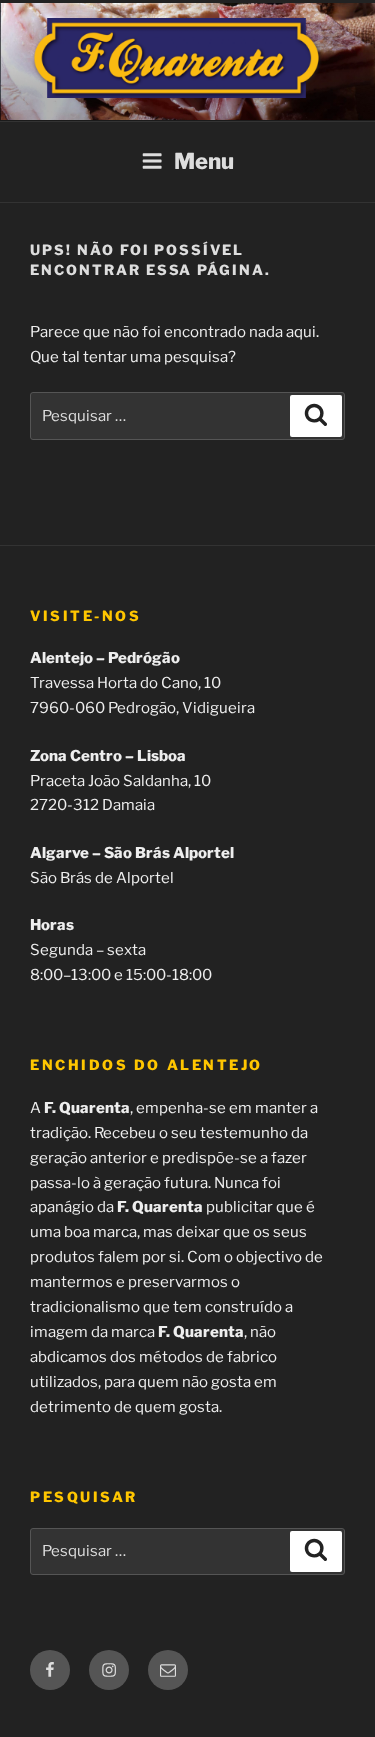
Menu (204, 161)
